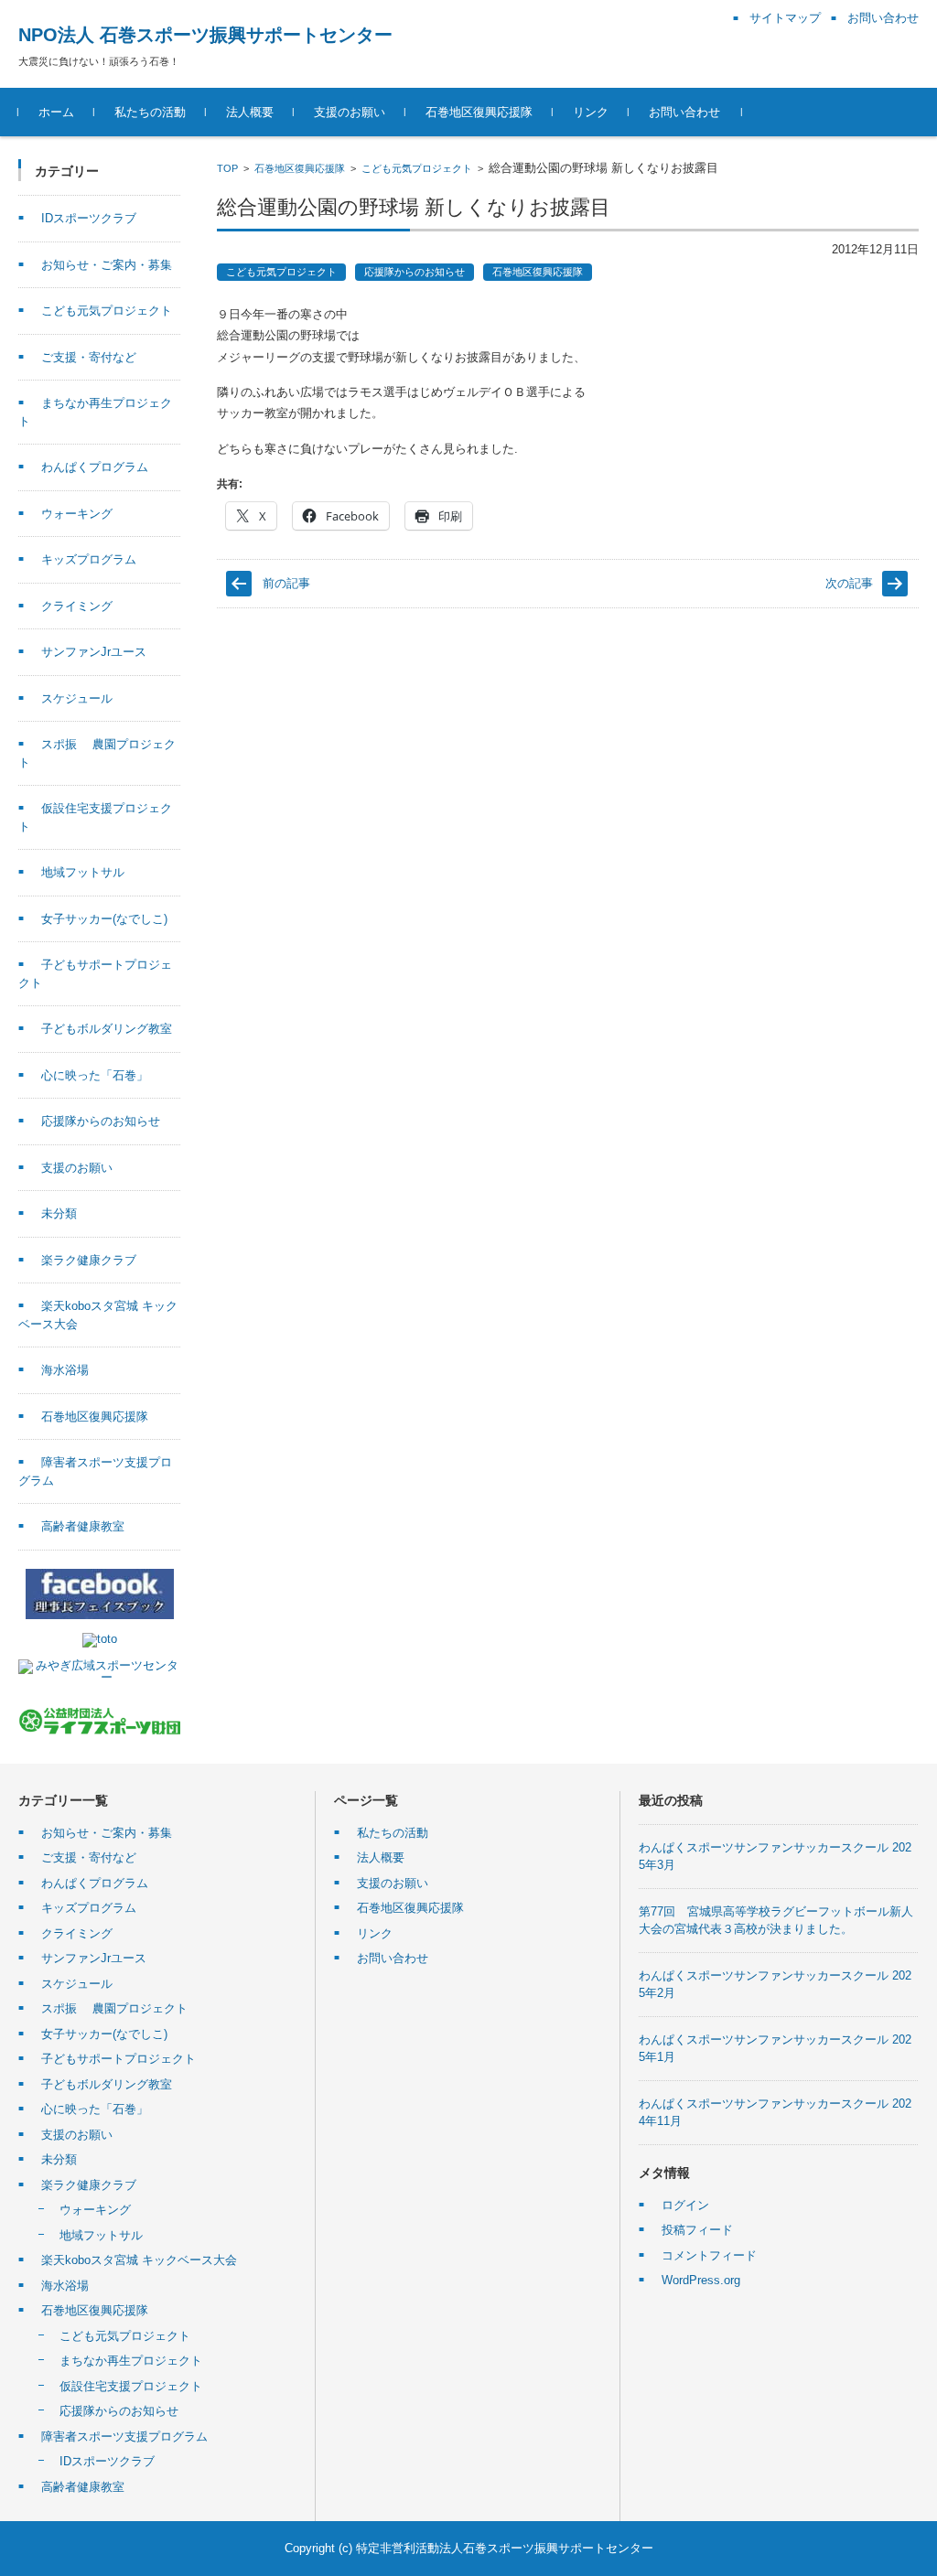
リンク (591, 112)
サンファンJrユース (94, 652)
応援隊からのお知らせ (415, 272)
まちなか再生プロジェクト (131, 2361)
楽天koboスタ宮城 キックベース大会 (139, 2260)
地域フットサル (83, 872)
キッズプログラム (89, 559)
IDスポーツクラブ (89, 218)
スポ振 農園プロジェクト (114, 2008)
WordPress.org (701, 2280)
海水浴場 (65, 1370)
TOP (227, 168)
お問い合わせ (684, 112)
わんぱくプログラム (95, 467)
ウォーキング (77, 514)
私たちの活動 (150, 112)
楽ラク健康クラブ (89, 1260)
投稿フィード (697, 2230)
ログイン (685, 2205)
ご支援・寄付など (89, 357)
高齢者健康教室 (83, 1526)
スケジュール (77, 698)
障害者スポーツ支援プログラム (124, 2436)
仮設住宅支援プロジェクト (131, 2386)
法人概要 (250, 112)
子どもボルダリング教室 (107, 1029)
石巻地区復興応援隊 (479, 112)
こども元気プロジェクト (417, 168)
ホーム (56, 112)
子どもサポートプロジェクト (118, 2059)
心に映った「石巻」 (95, 1075)
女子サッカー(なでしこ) (104, 919)
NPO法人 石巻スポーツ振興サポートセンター (205, 35)
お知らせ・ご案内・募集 (107, 265)
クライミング (77, 606)
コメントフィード (709, 2255)
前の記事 (286, 583)
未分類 (59, 1213)
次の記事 (849, 583)
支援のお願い (350, 112)
